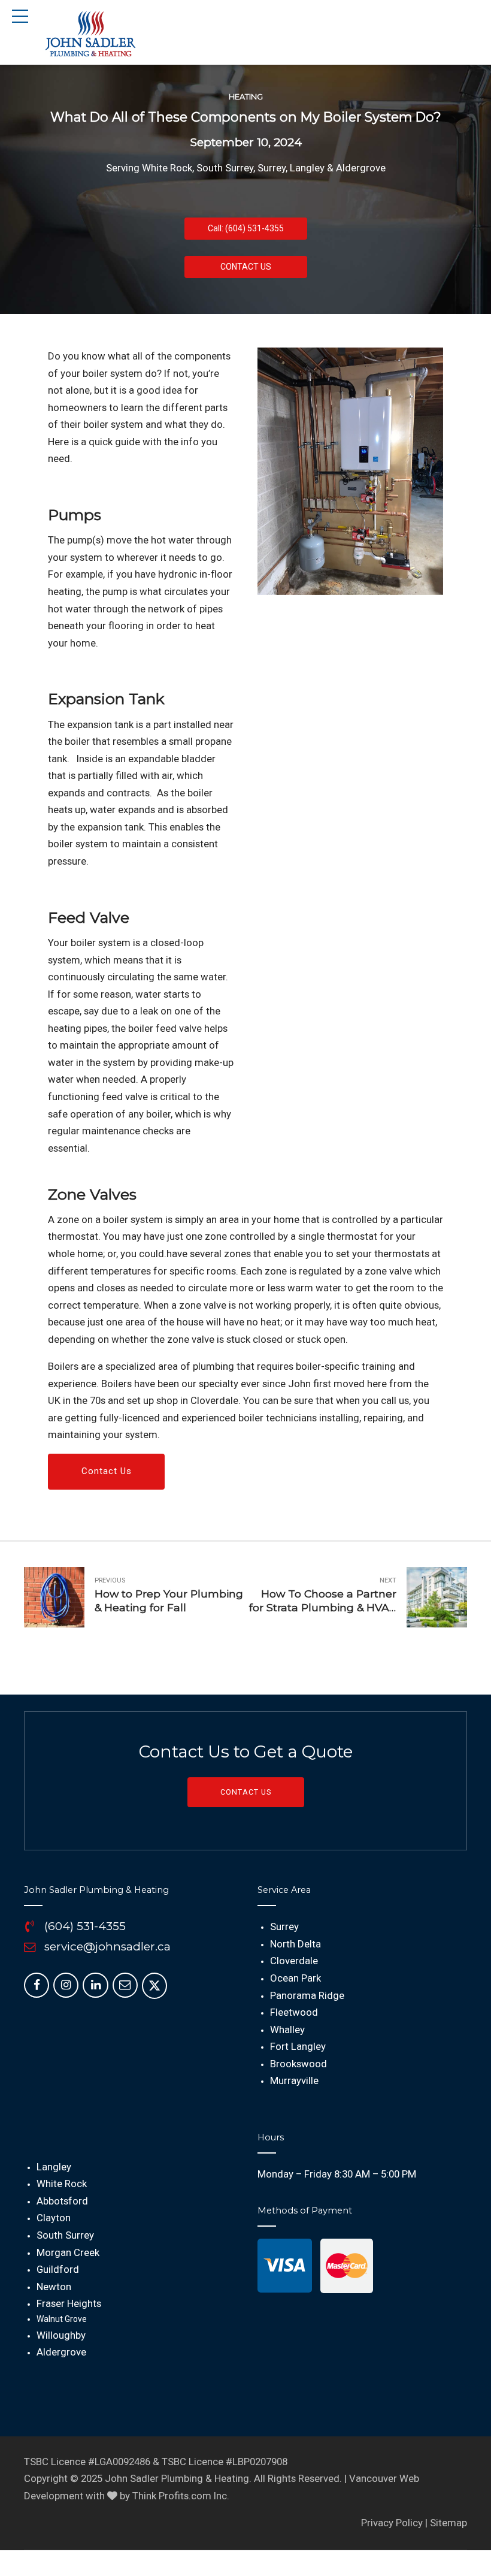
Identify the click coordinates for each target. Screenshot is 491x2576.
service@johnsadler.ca (107, 1947)
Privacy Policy (392, 2523)
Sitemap (448, 2523)
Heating (246, 97)
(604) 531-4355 (85, 1926)
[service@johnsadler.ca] (30, 1947)
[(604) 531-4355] (30, 1927)
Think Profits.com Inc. (181, 2496)
